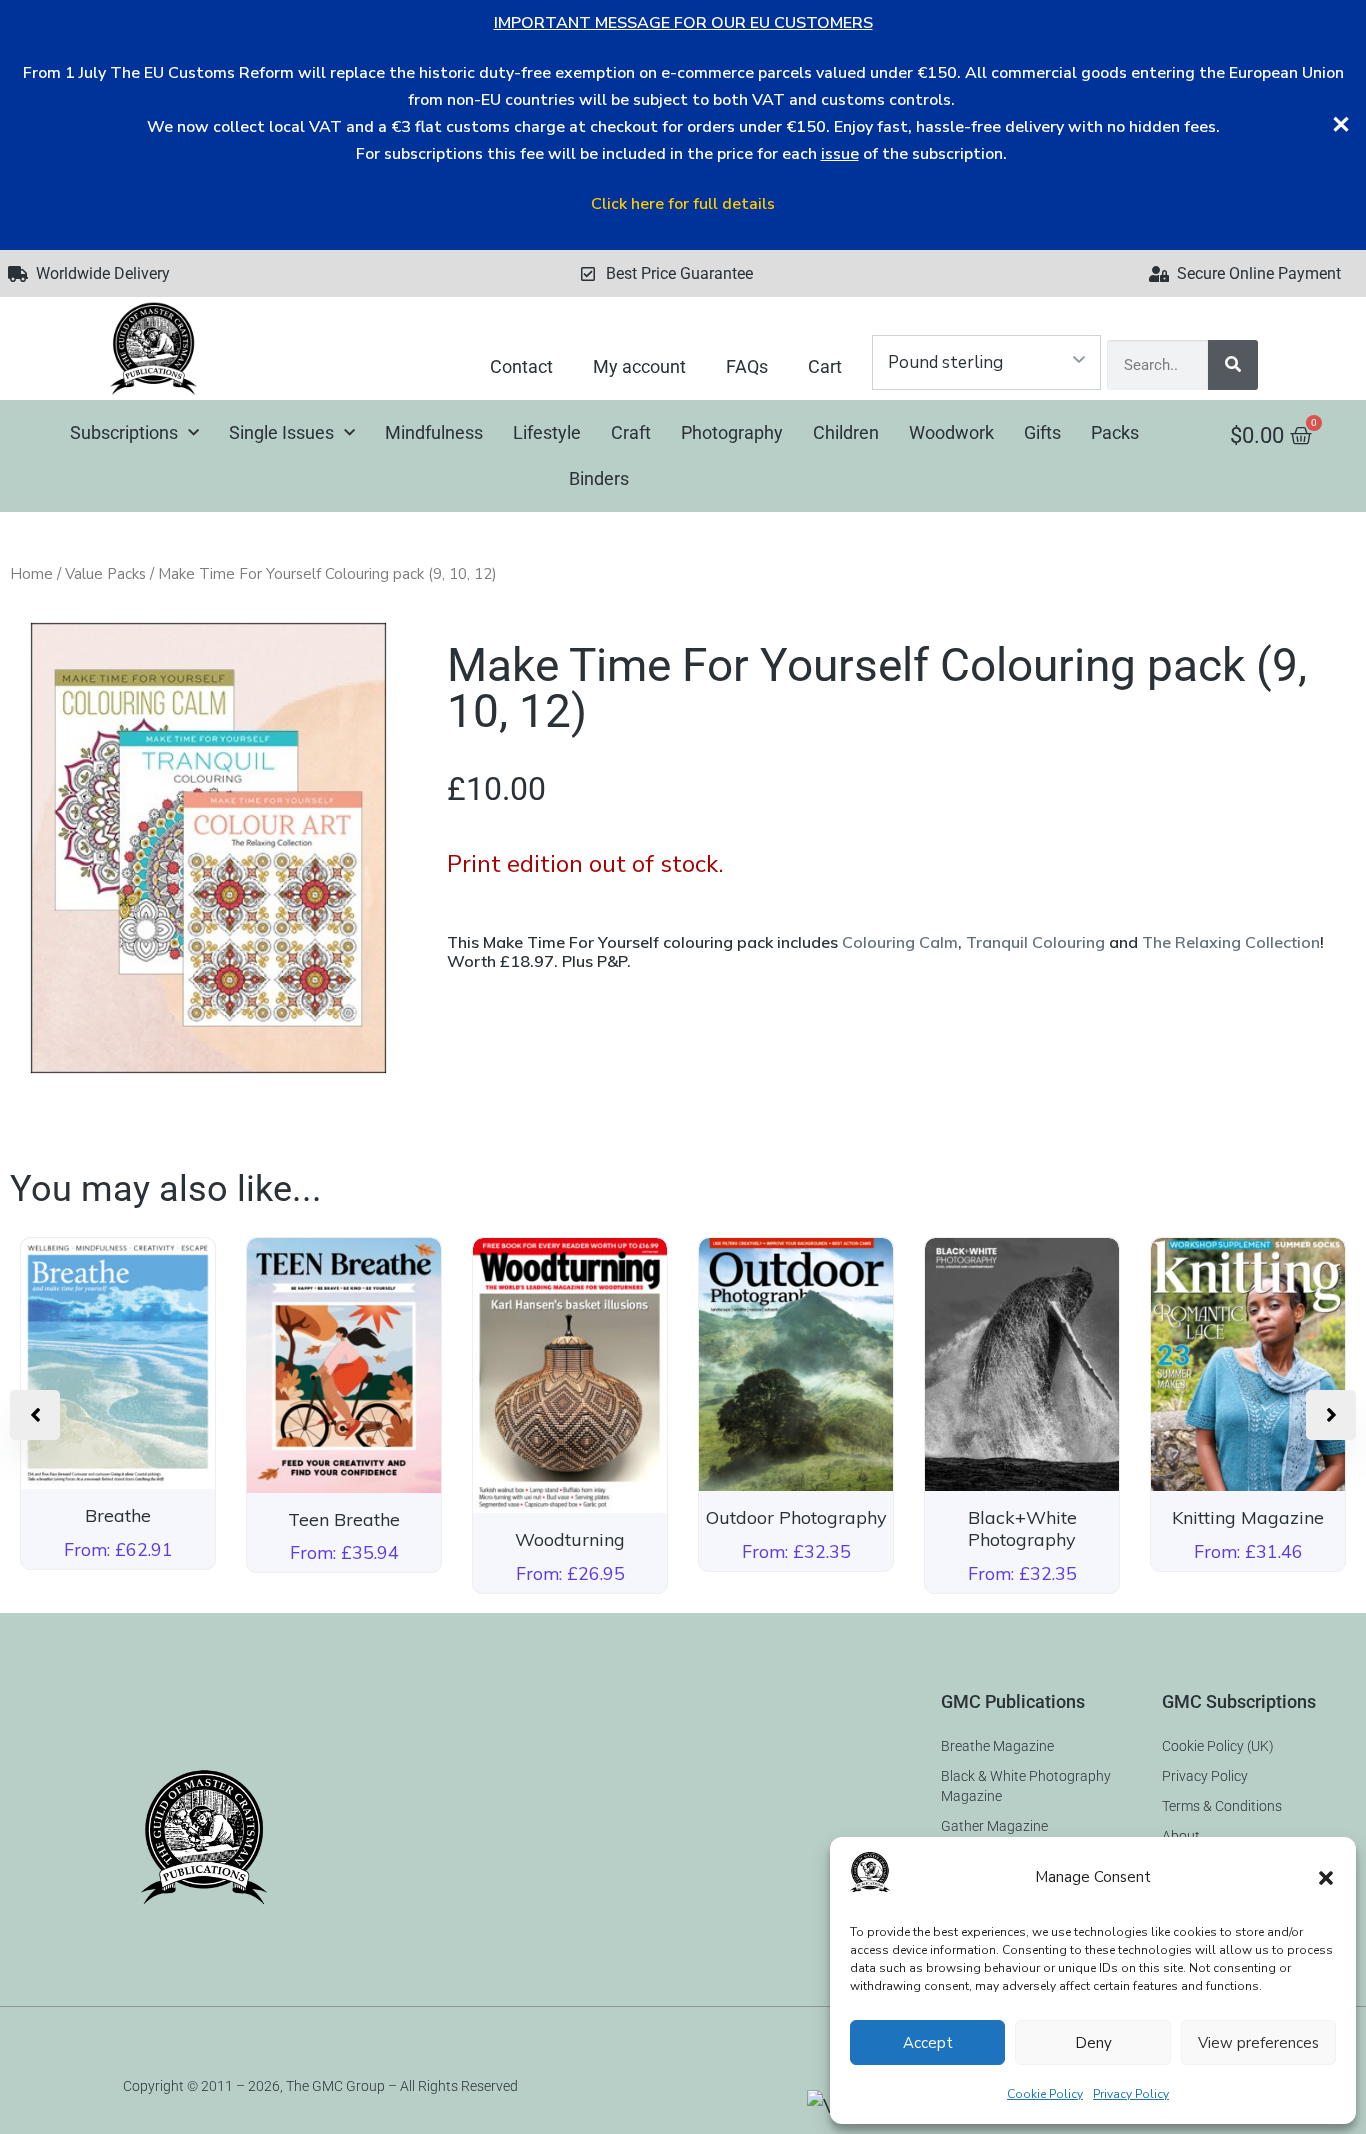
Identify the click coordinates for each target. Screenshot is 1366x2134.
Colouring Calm (900, 942)
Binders (599, 478)
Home (31, 574)
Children (846, 432)
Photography (732, 432)
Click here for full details (683, 204)
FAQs (747, 366)
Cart (825, 366)
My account (639, 366)
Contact (521, 366)
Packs (1115, 432)
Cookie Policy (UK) (1218, 1746)
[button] (1326, 1878)
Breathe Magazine (997, 1746)
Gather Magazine (994, 1826)
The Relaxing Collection (1231, 942)
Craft (631, 432)
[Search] (1233, 365)
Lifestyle (547, 432)
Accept (928, 2043)
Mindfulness (434, 432)
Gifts (1042, 432)
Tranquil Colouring (1035, 942)
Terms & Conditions (1222, 1806)
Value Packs (105, 574)
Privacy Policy (1131, 2094)
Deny (1093, 2043)
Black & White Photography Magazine (1026, 1786)
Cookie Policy (1045, 2094)
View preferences (1258, 2043)
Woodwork (951, 432)
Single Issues (281, 432)
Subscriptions (124, 432)
